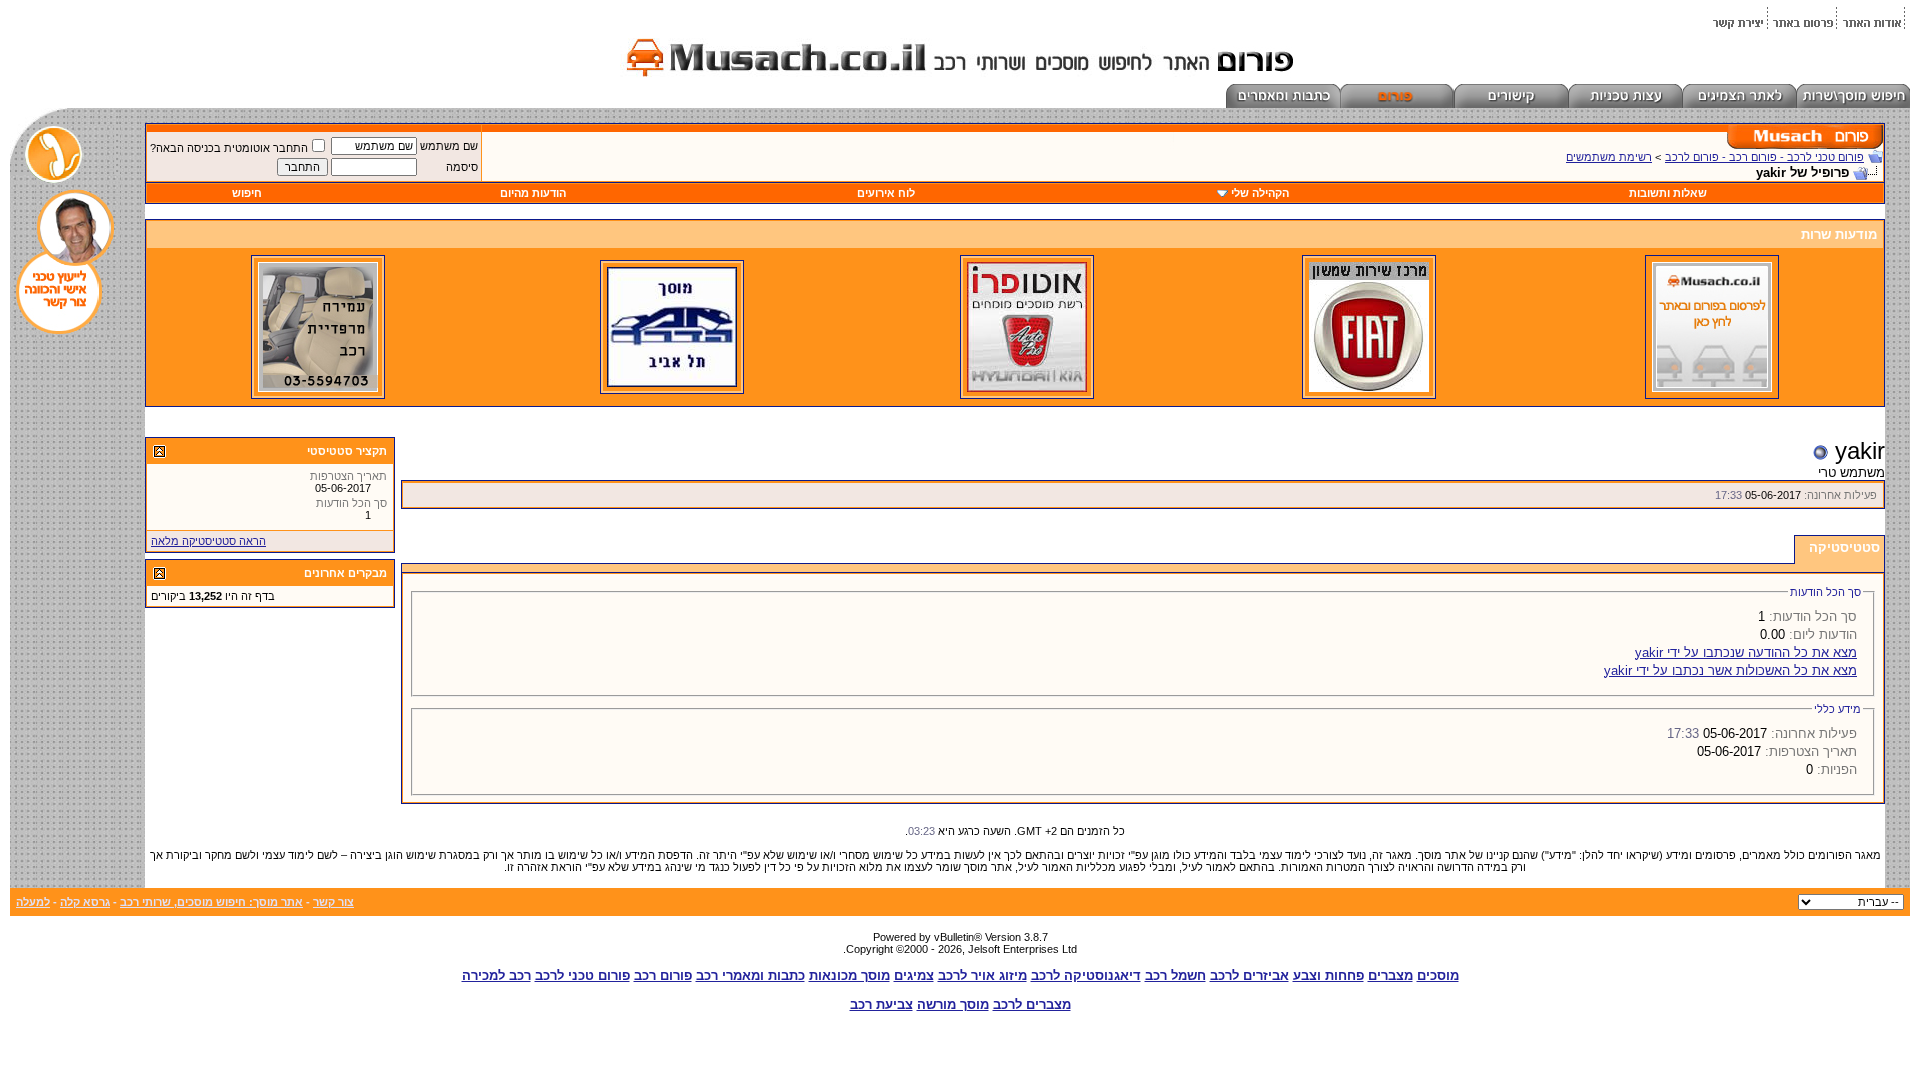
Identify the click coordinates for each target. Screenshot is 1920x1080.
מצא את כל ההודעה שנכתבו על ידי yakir (1746, 652)
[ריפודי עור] (318, 388)
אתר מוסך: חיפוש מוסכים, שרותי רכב (211, 902)
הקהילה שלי (1260, 193)
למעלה (33, 902)
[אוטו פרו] (1027, 388)
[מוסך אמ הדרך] (672, 383)
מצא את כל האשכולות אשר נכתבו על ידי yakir (1730, 670)
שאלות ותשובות (1668, 193)
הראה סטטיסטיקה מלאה (208, 541)
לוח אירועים (886, 193)
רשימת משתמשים (1609, 157)
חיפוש (247, 193)
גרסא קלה (85, 902)
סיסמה (462, 167)
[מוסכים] (1712, 388)
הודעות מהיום (533, 193)
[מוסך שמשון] (1369, 388)
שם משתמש (449, 146)
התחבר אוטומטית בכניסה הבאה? (229, 148)
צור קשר (333, 902)
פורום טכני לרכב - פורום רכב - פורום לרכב (1764, 157)
